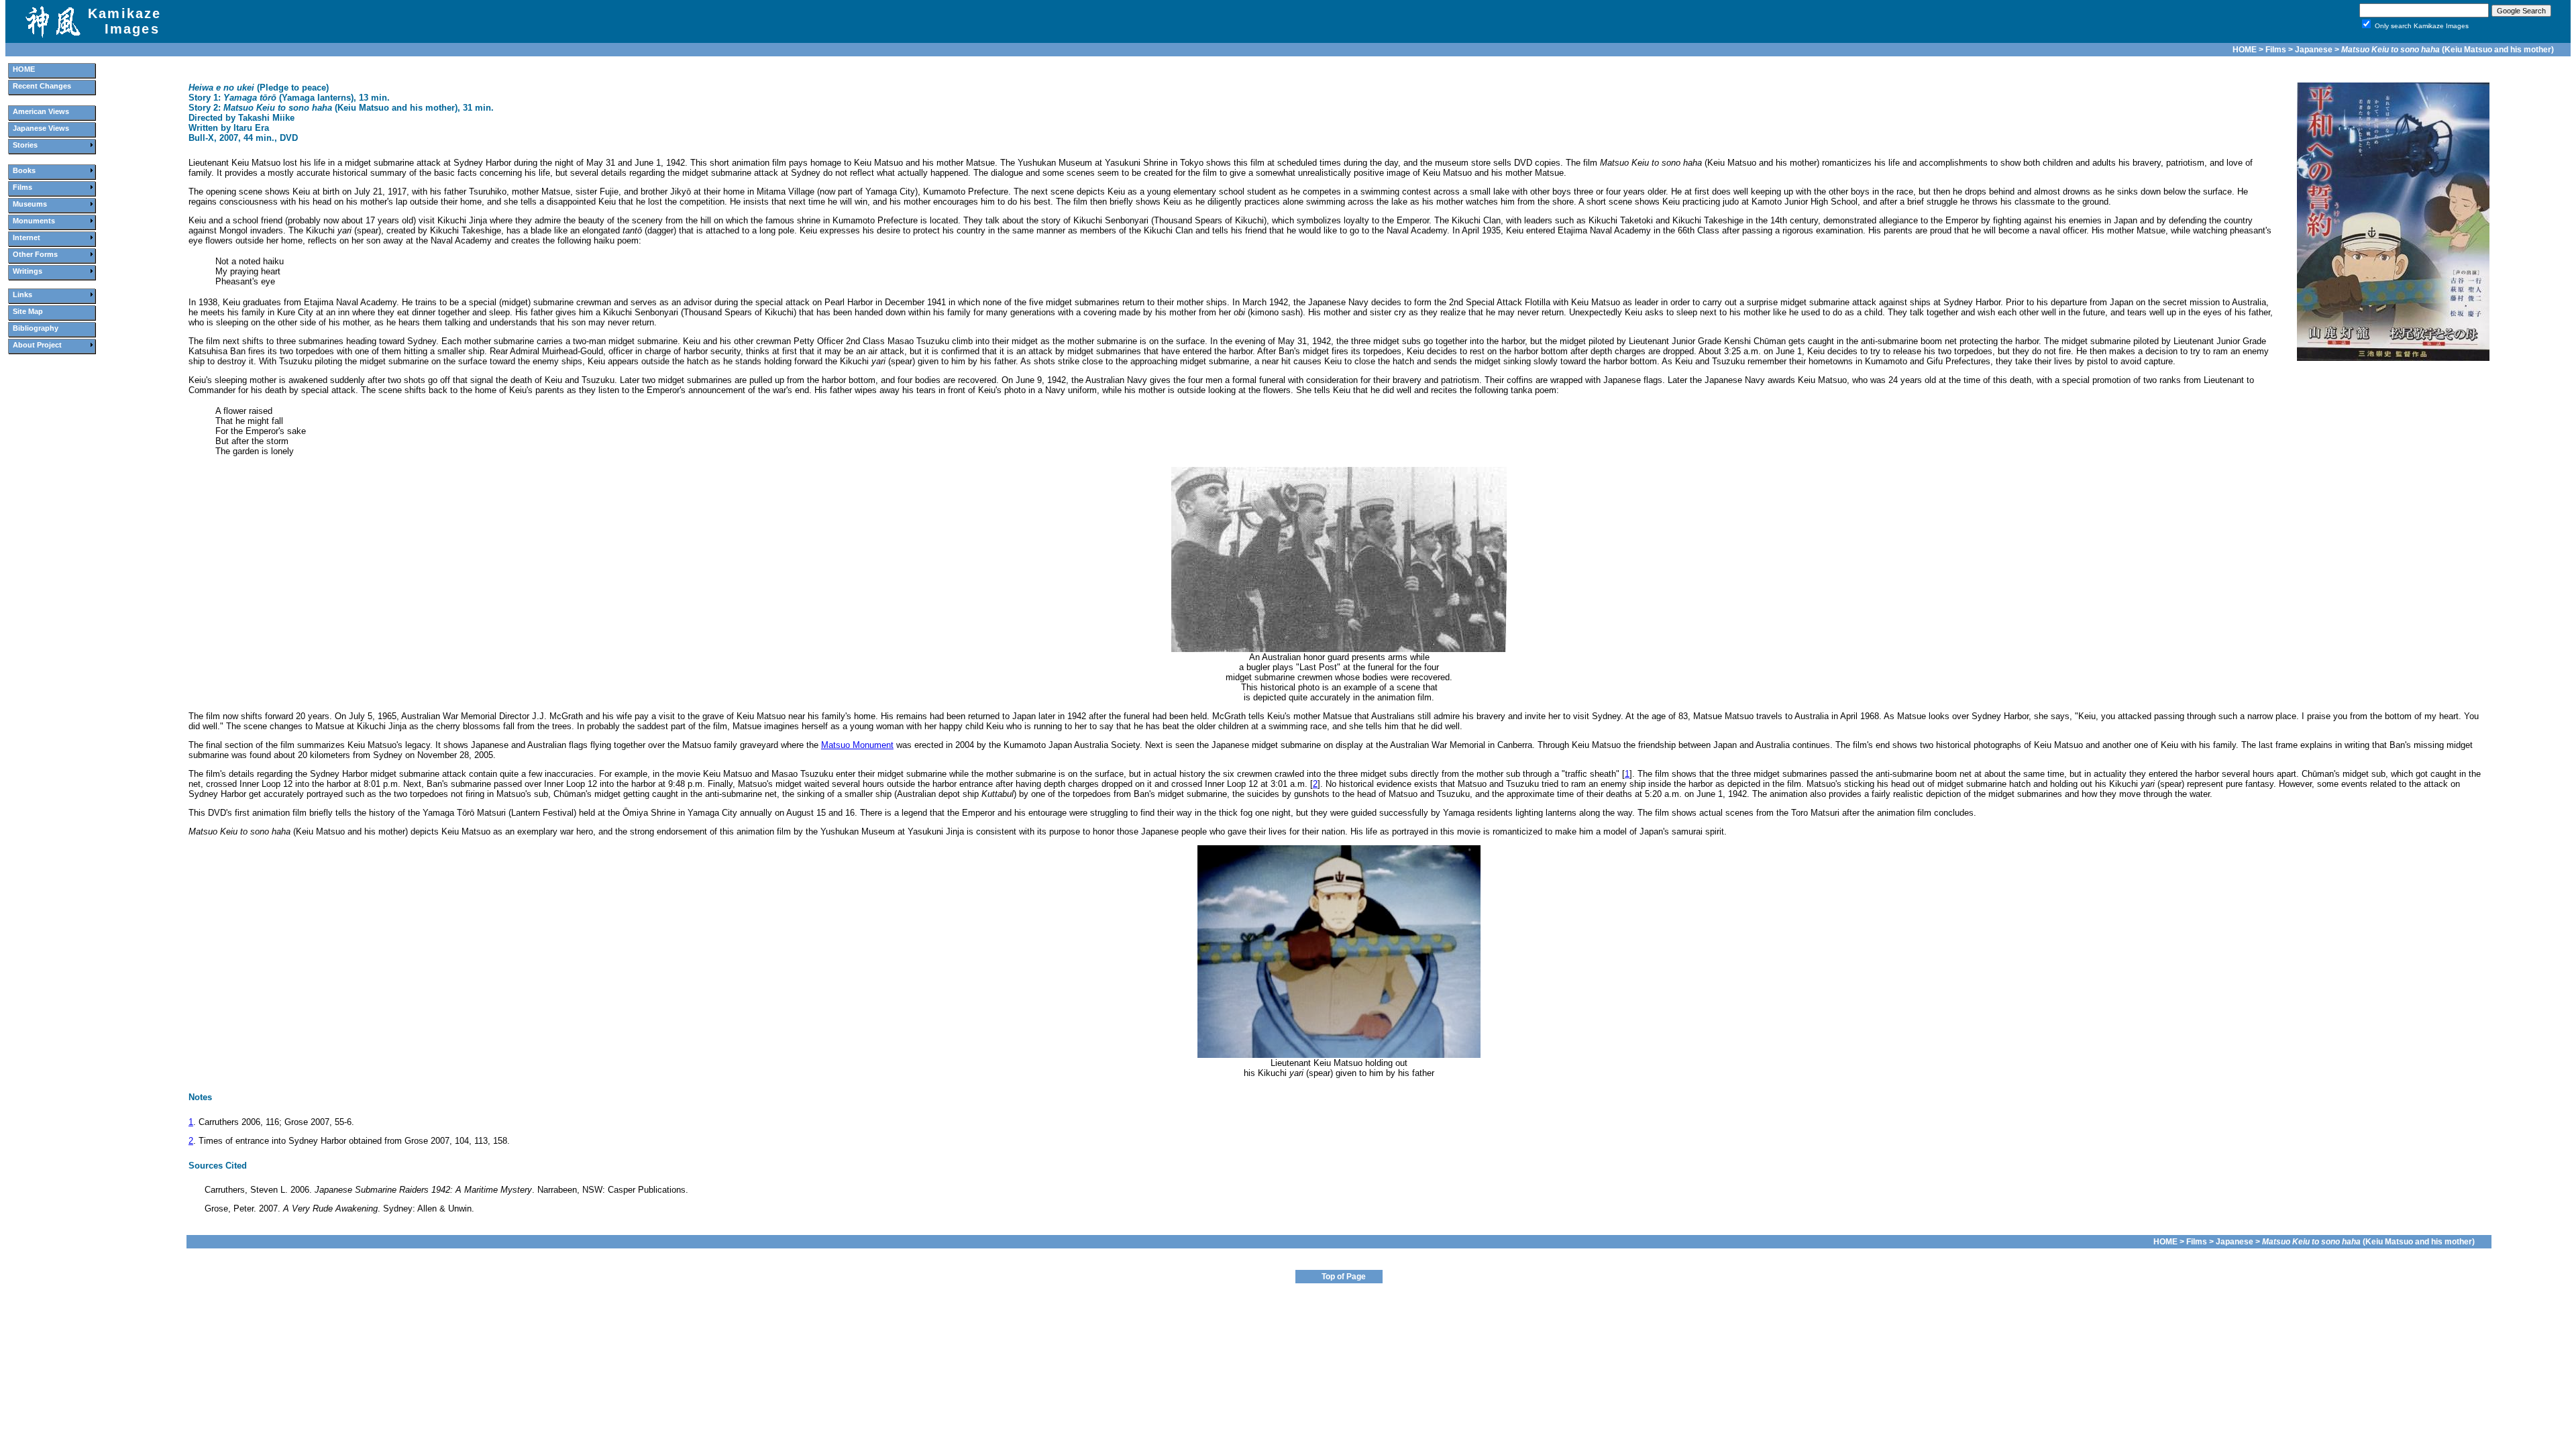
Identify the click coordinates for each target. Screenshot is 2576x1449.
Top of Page (1344, 1277)
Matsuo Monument (857, 745)
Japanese (2314, 50)
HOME (2245, 50)
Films (2276, 50)
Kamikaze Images (125, 21)
